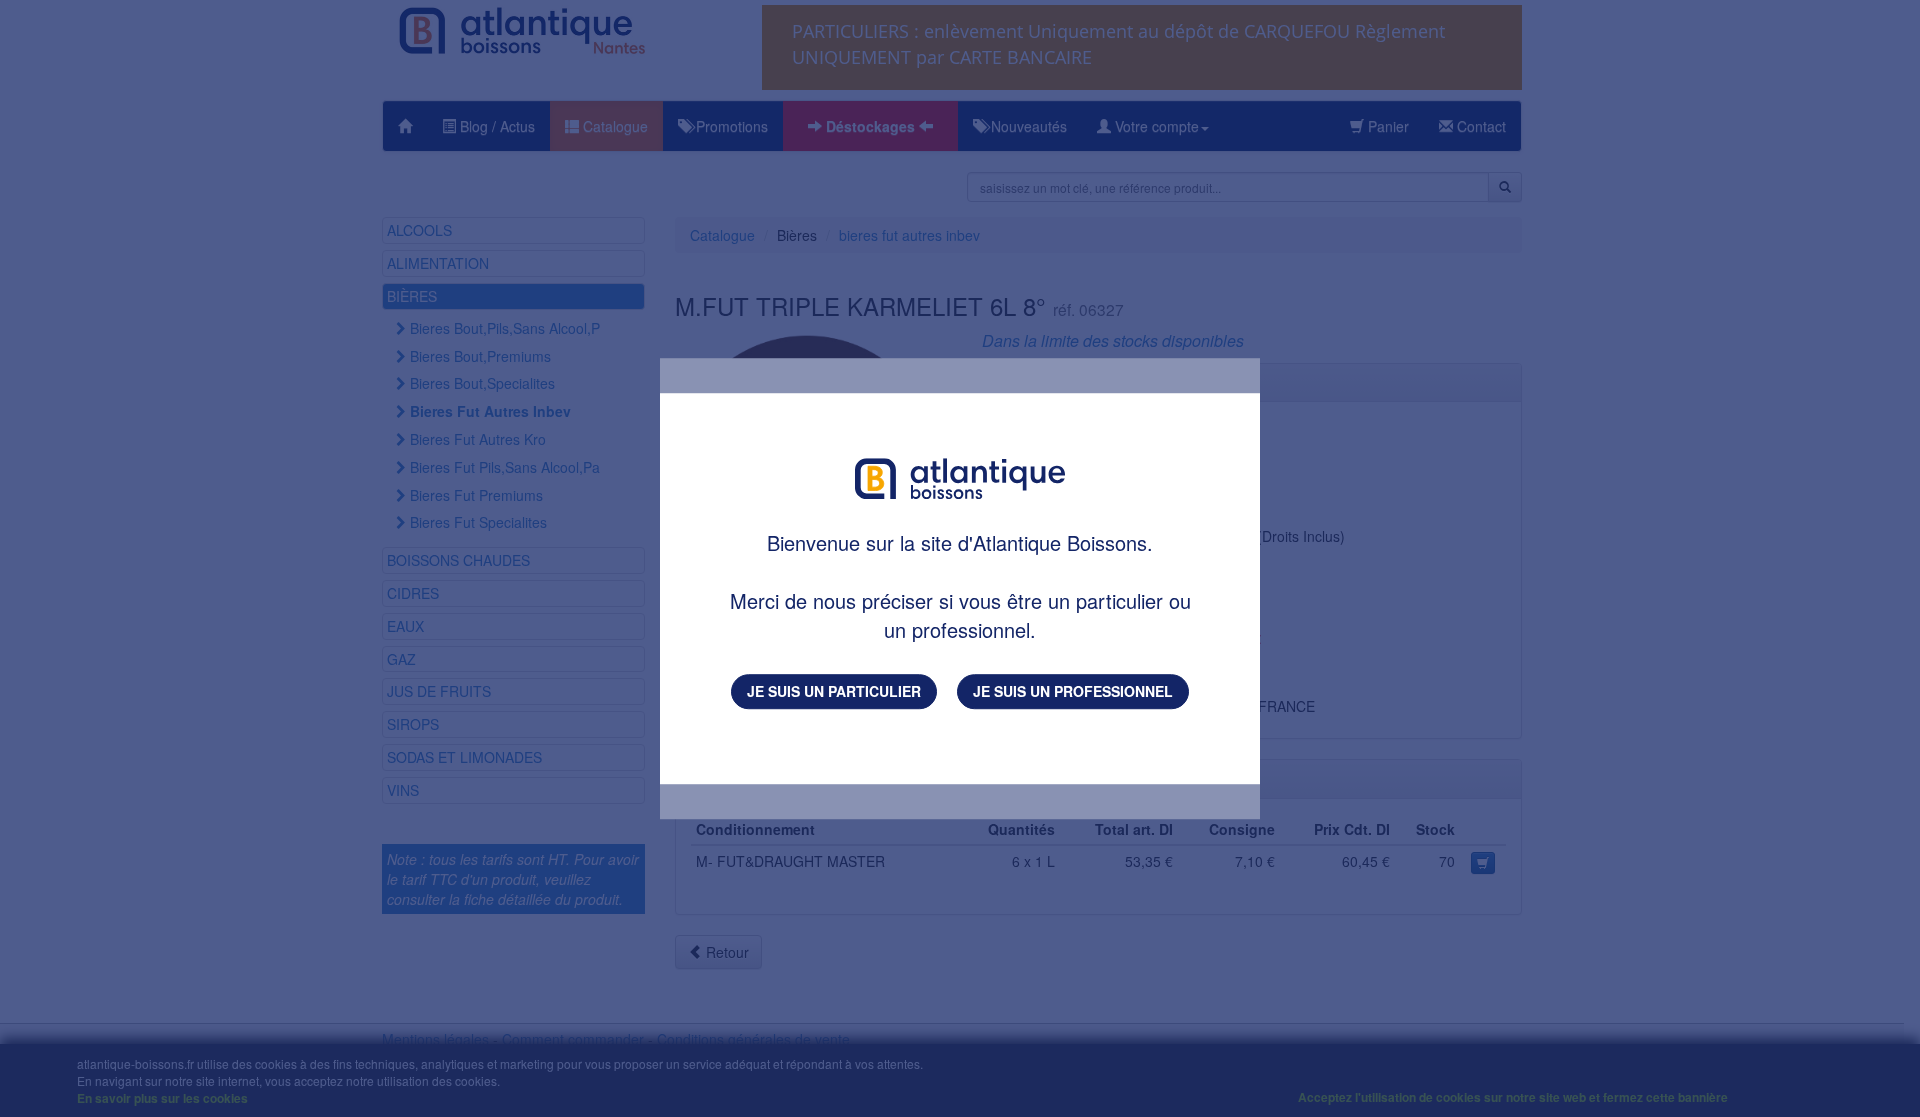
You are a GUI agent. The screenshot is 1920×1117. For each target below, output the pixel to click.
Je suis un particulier (834, 691)
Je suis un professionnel (1073, 691)
